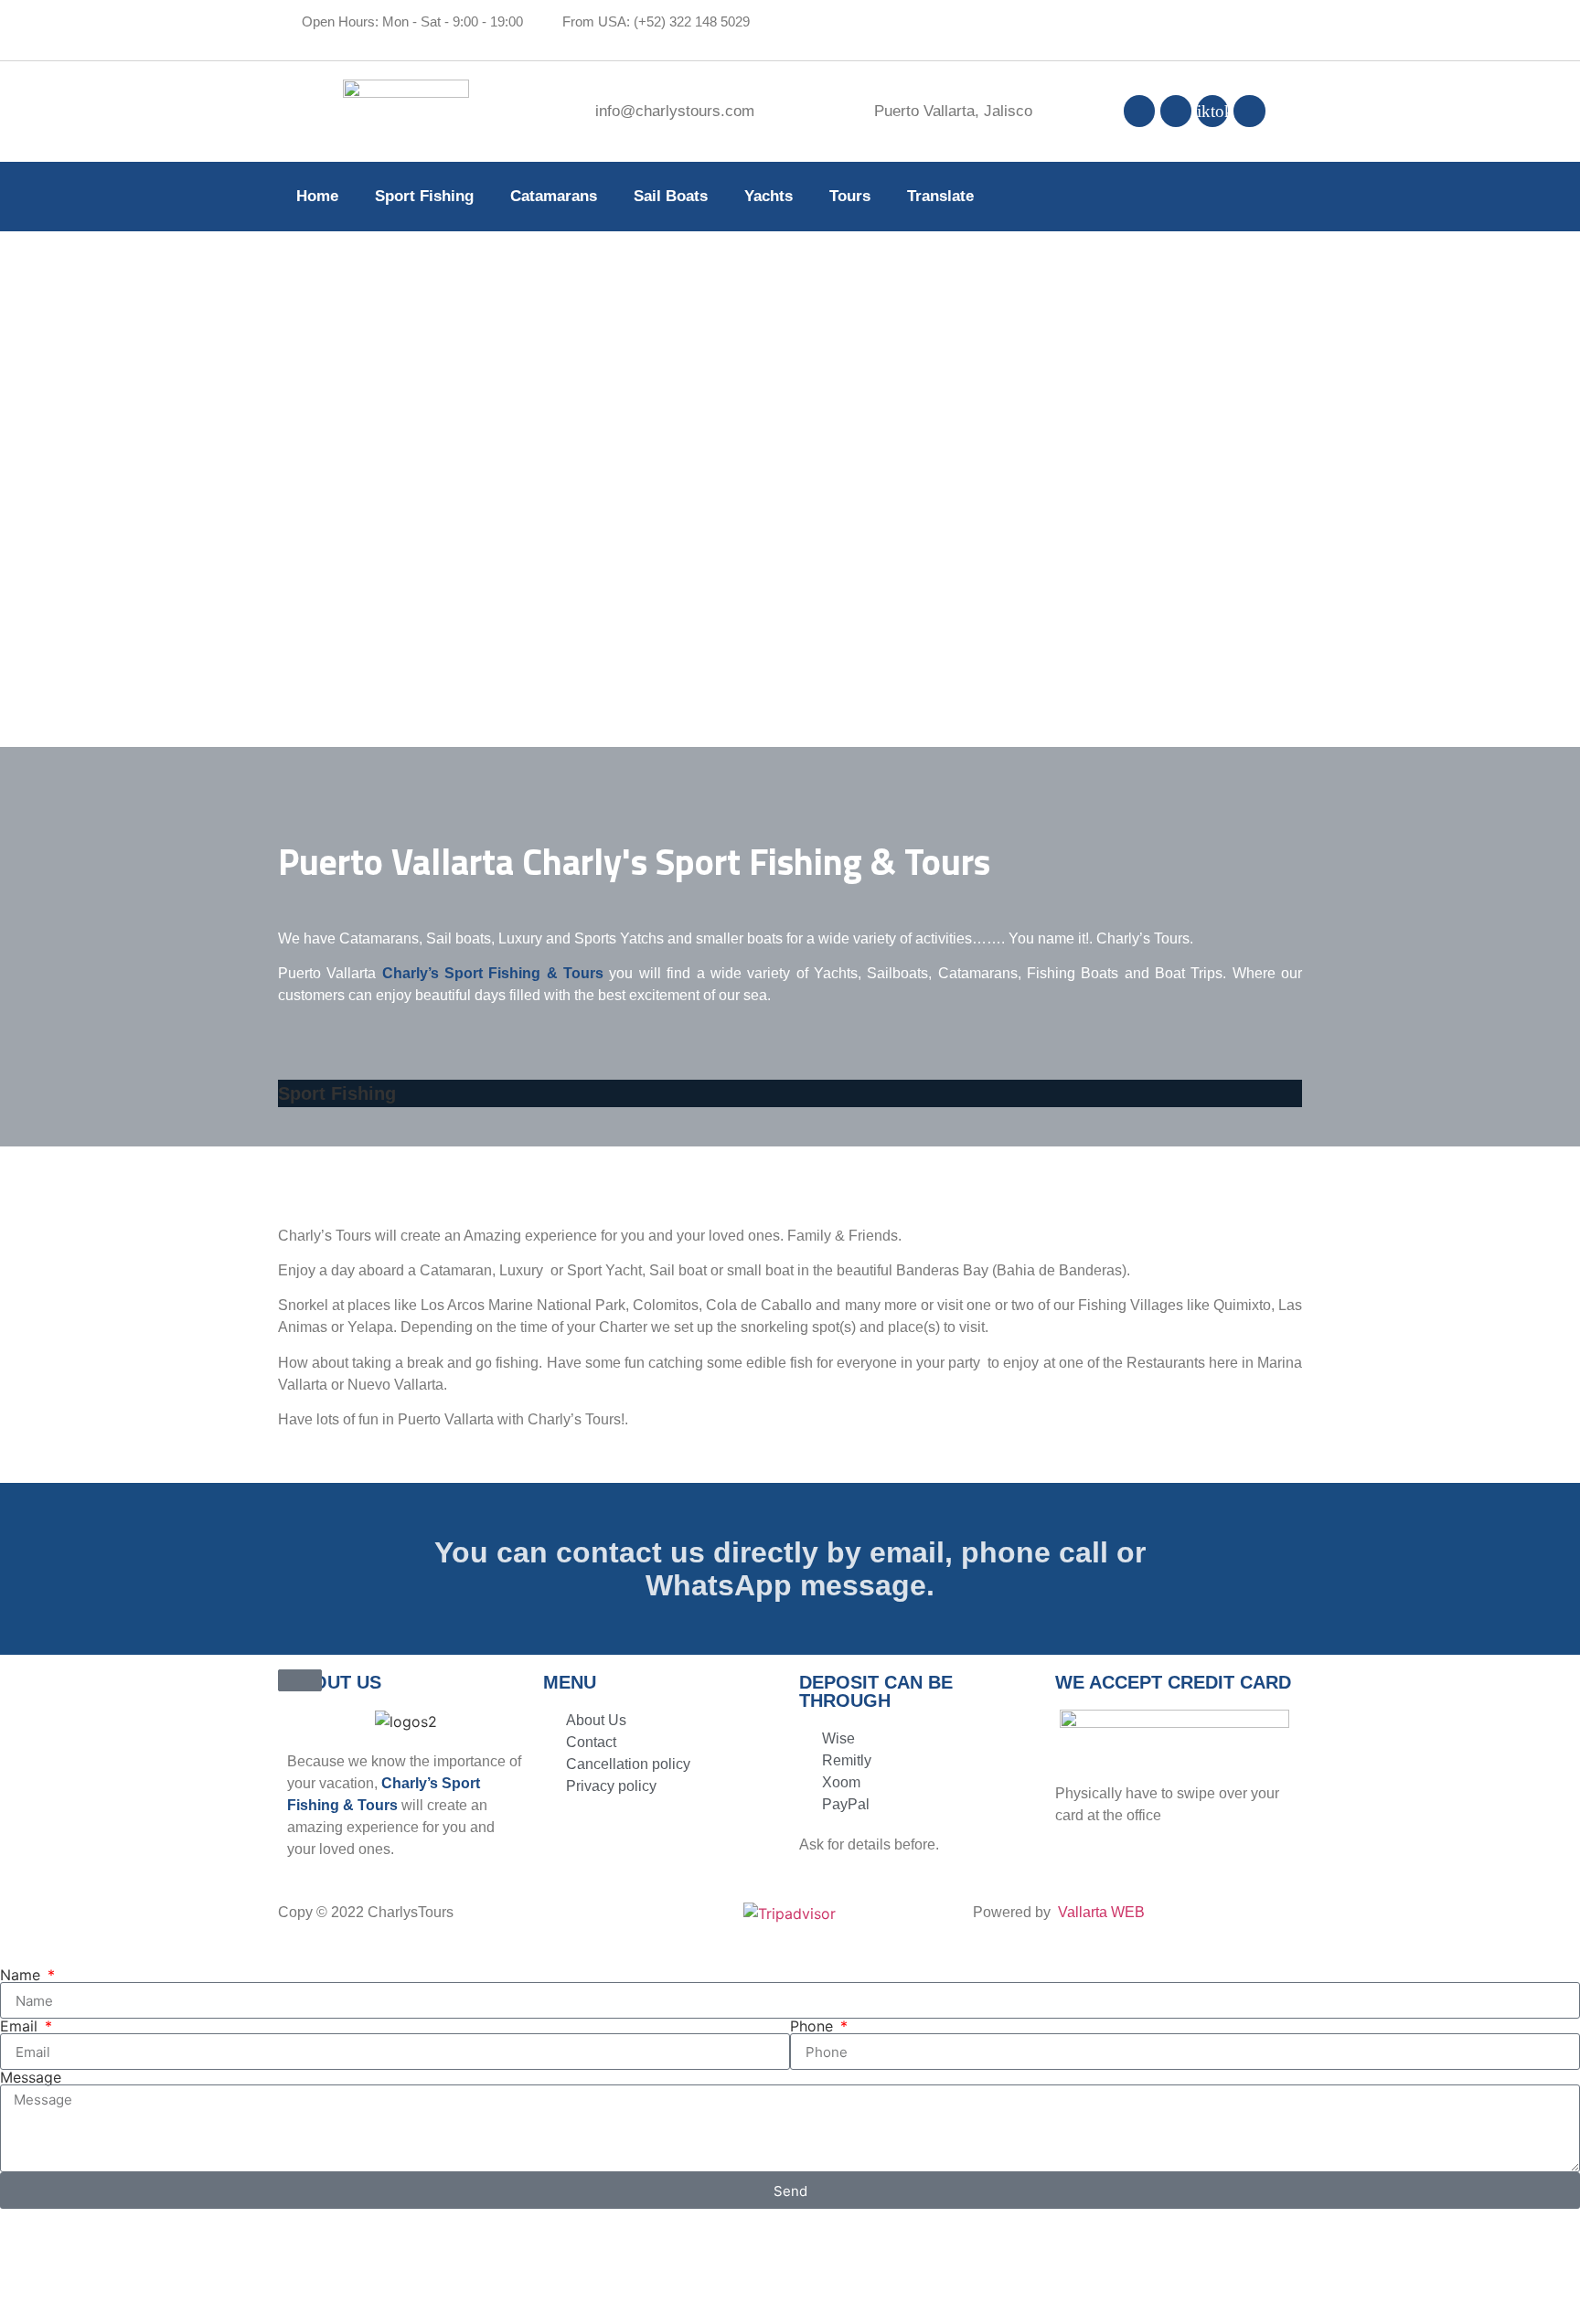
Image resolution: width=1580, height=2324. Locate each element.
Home (317, 196)
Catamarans (554, 196)
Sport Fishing (424, 196)
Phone (814, 2026)
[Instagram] (1176, 111)
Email (21, 2026)
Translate (940, 196)
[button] (790, 1129)
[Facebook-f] (1139, 111)
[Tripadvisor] (1249, 111)
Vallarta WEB (1101, 1912)
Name (22, 1975)
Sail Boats (671, 196)
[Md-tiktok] (1212, 111)
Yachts (769, 196)
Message (31, 2077)
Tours (850, 196)
